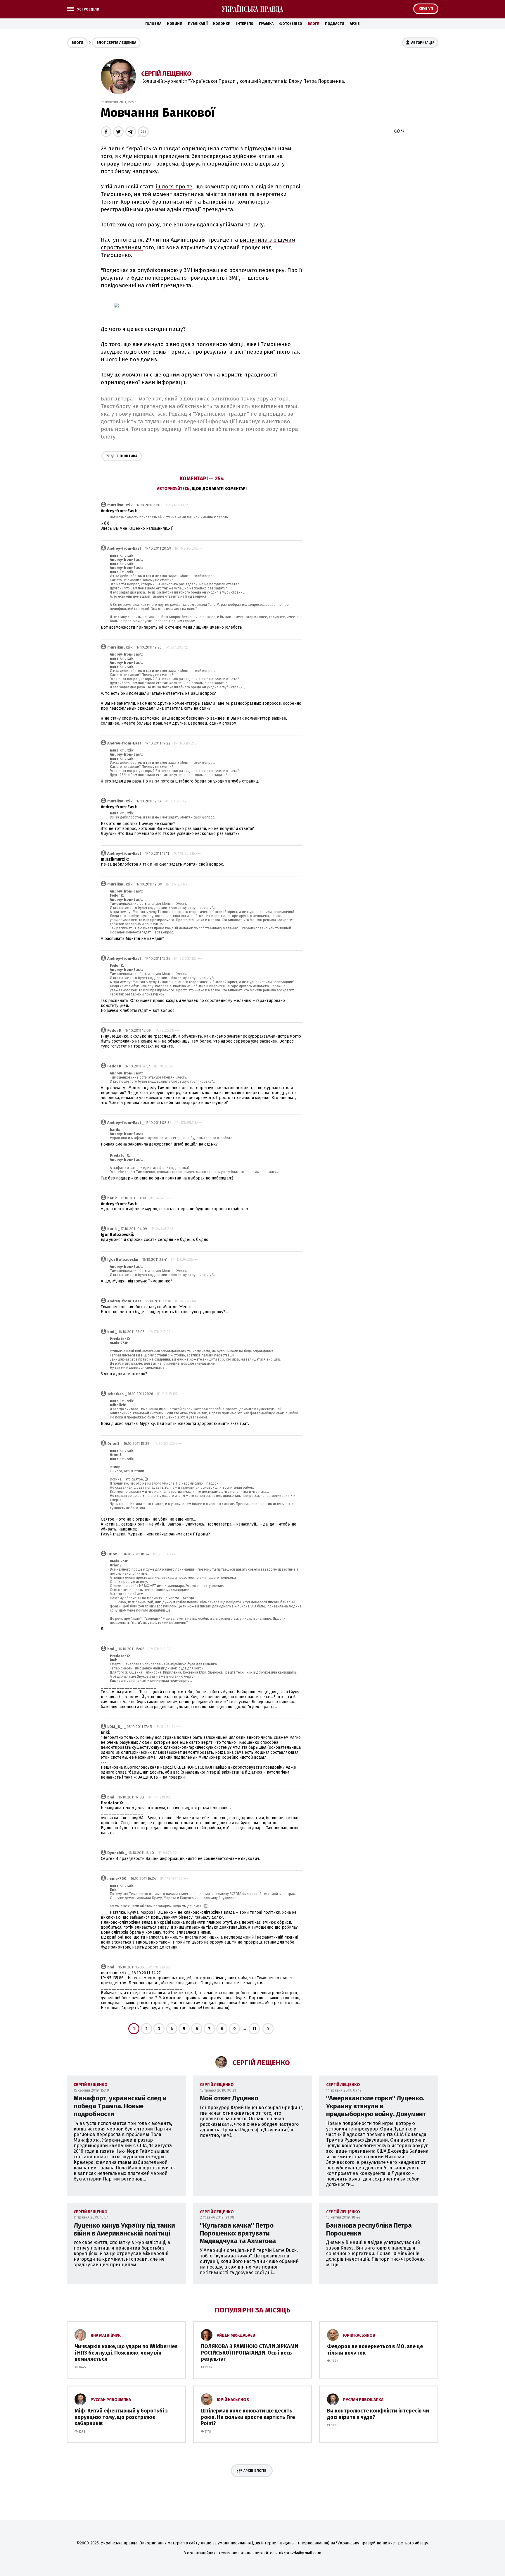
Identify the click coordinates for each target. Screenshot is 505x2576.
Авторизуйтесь (173, 489)
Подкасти (335, 24)
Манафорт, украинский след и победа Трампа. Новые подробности (120, 2106)
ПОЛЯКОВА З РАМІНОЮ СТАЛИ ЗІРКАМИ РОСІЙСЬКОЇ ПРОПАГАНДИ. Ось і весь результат (249, 2353)
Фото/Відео (291, 24)
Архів (355, 24)
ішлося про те (174, 187)
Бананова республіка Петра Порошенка (369, 2229)
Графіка (266, 24)
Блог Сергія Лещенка (116, 43)
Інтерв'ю (245, 24)
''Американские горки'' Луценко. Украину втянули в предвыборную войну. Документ (376, 2106)
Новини (175, 24)
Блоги (314, 24)
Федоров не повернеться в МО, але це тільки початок (375, 2350)
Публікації (198, 24)
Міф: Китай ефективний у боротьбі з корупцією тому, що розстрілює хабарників (121, 2417)
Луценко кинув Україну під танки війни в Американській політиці (124, 2229)
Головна (153, 24)
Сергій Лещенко (166, 74)
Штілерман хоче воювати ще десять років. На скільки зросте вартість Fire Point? (248, 2417)
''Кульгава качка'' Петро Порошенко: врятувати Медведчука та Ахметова (238, 2233)
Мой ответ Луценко (229, 2098)
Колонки (222, 24)
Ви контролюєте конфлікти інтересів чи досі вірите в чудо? (378, 2414)
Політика (122, 456)
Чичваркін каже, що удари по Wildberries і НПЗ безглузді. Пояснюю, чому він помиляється (126, 2353)
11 (254, 2029)
